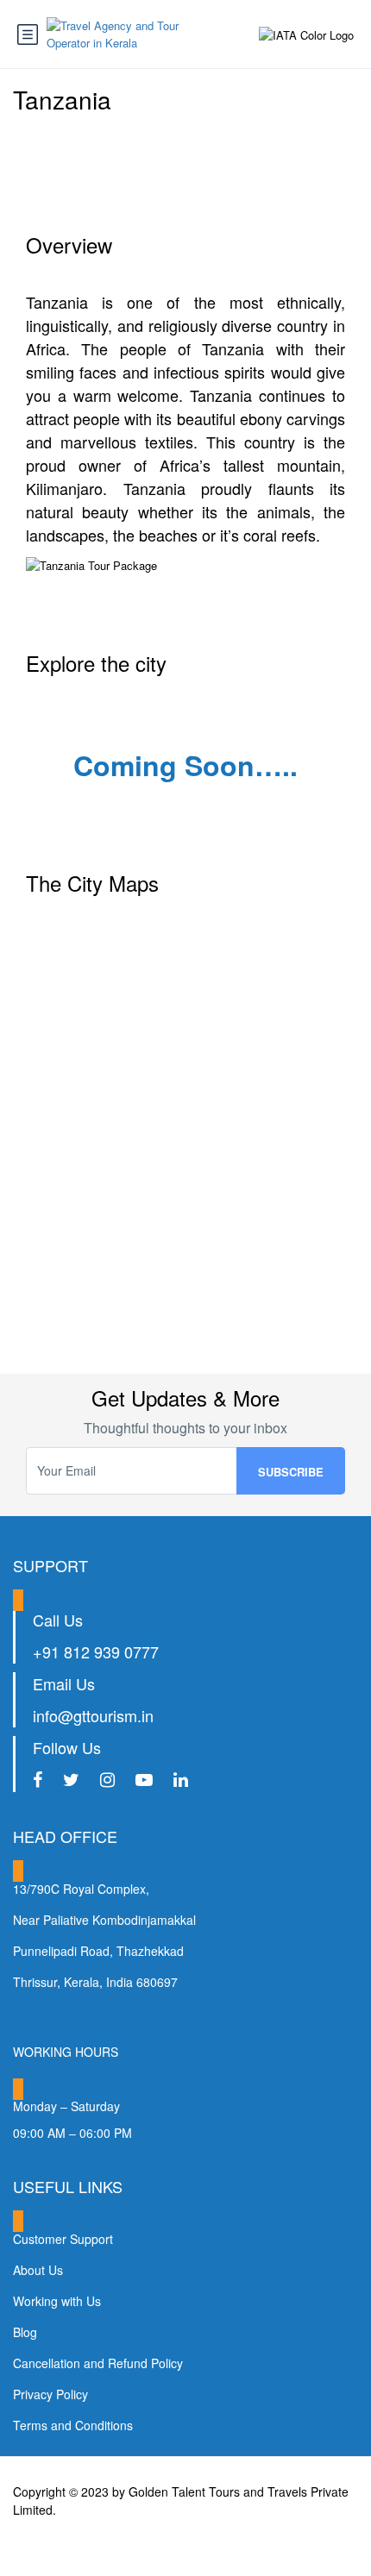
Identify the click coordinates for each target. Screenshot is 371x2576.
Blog (25, 2332)
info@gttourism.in (93, 1715)
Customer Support (63, 2239)
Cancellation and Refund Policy (98, 2363)
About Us (38, 2270)
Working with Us (57, 2301)
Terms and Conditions (73, 2425)
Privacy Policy (50, 2394)
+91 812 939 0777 (96, 1652)
